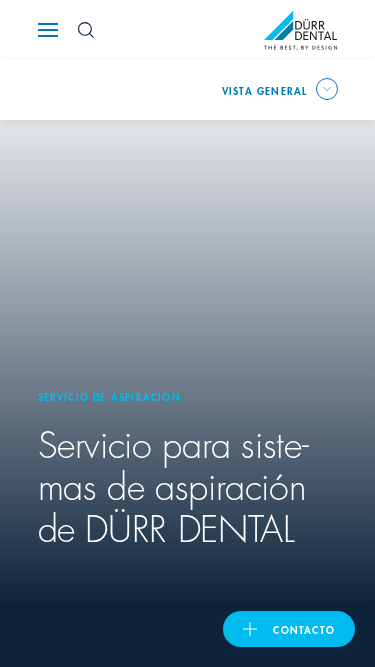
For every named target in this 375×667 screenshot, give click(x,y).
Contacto (304, 629)
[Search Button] (86, 30)
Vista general (265, 90)
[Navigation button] (48, 30)
